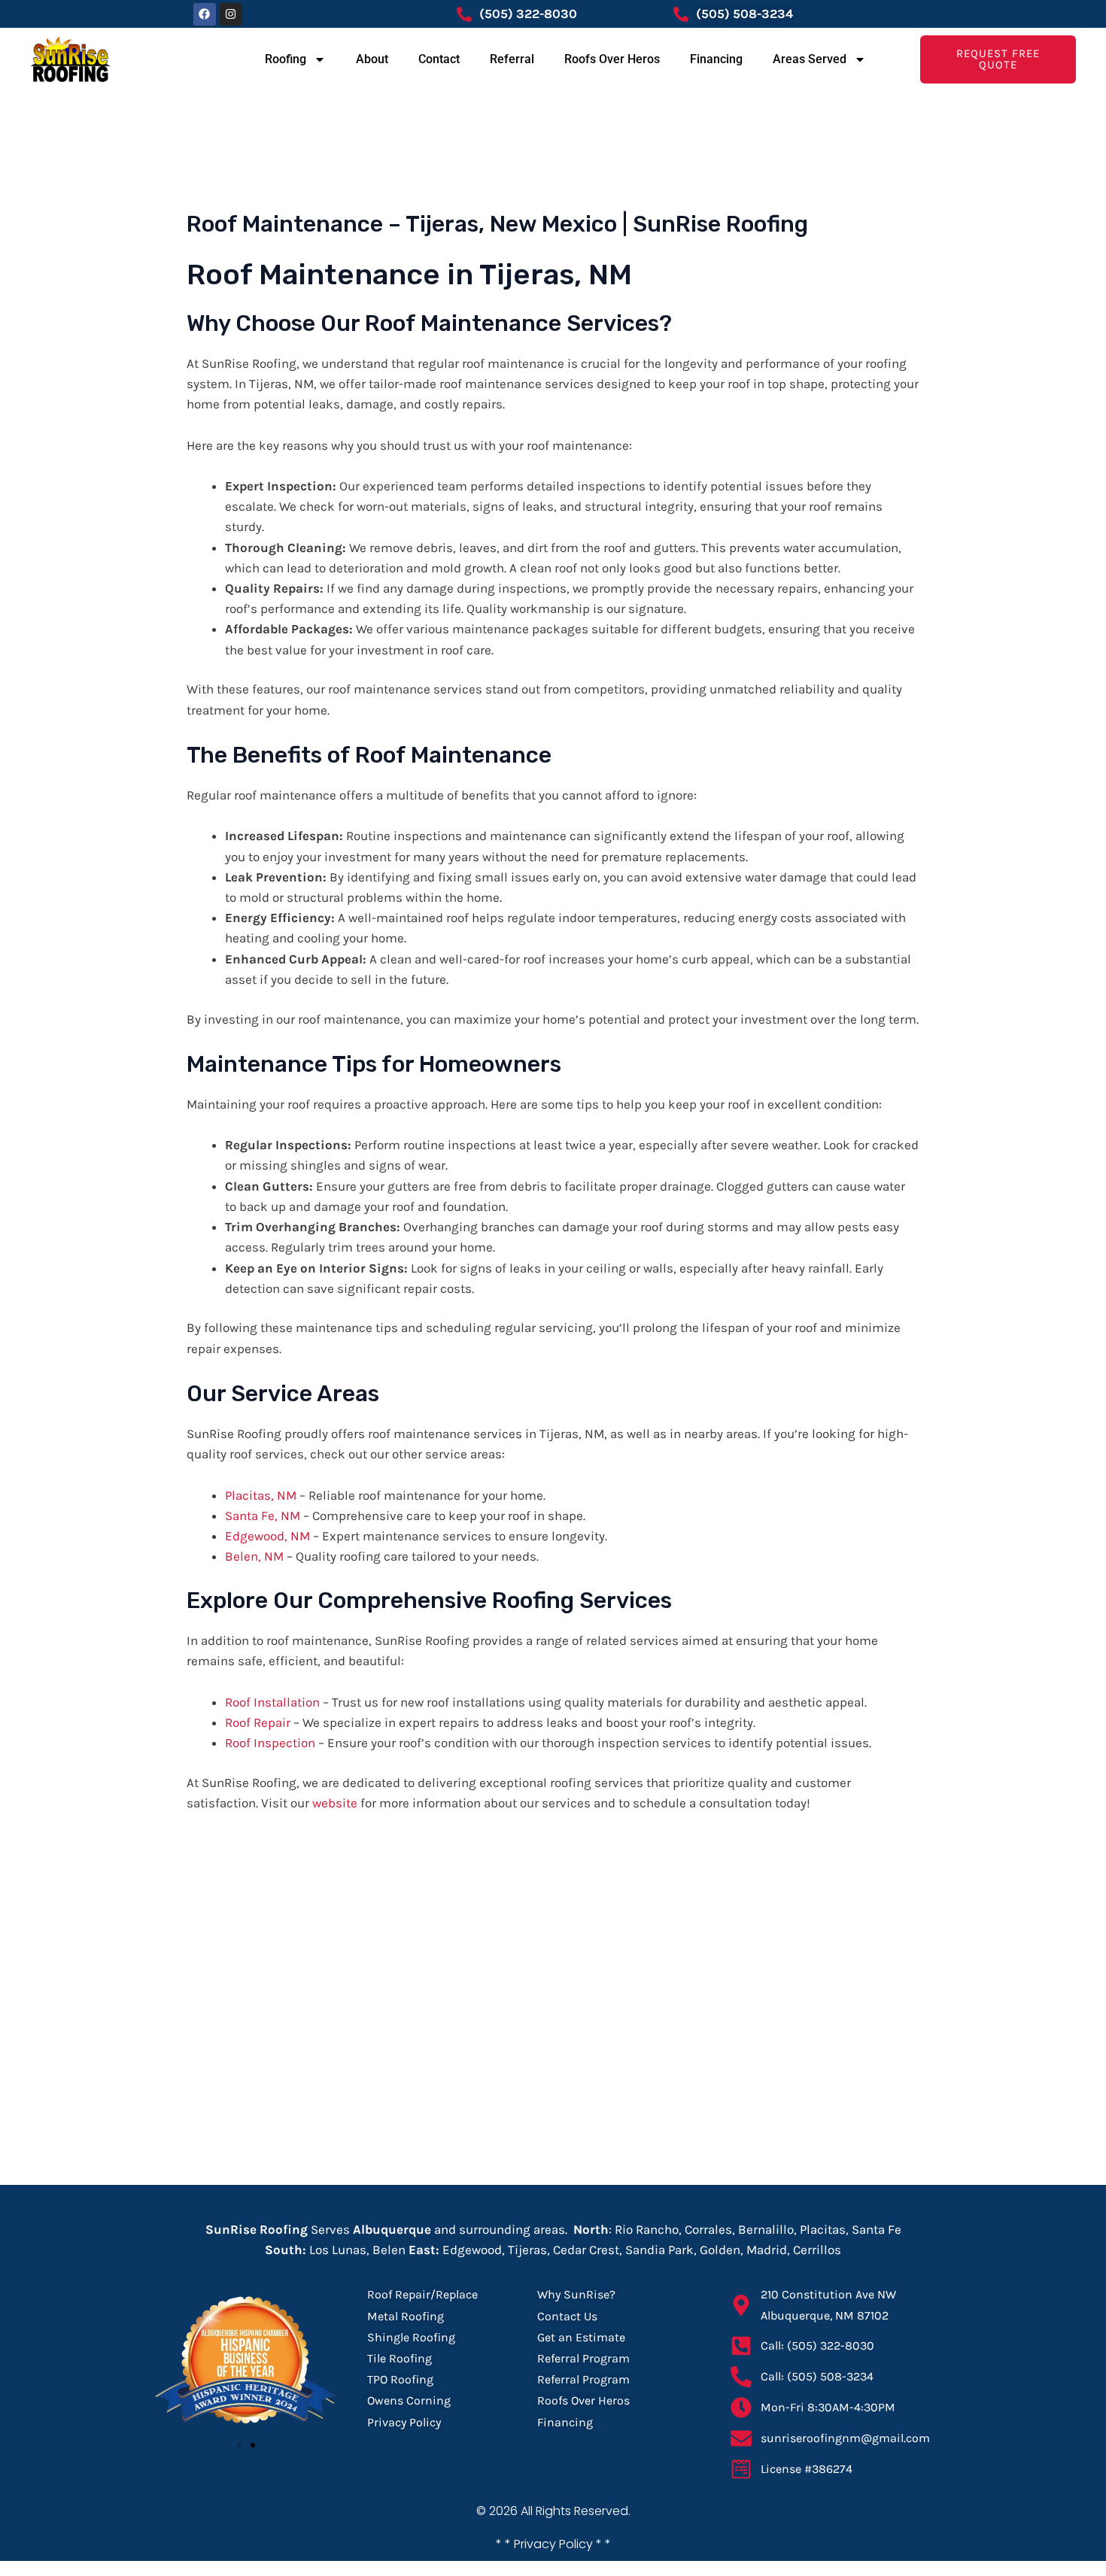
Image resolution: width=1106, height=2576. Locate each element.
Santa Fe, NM (263, 1516)
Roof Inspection (270, 1743)
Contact (439, 59)
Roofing (286, 59)
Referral (512, 59)
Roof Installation (272, 1702)
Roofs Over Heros (612, 59)
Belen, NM (254, 1556)
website (335, 1803)
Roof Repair (258, 1722)
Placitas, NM (261, 1495)
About (372, 59)
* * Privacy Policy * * (553, 2544)
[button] (239, 2445)
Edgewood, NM (267, 1536)
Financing (716, 59)
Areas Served (810, 59)
